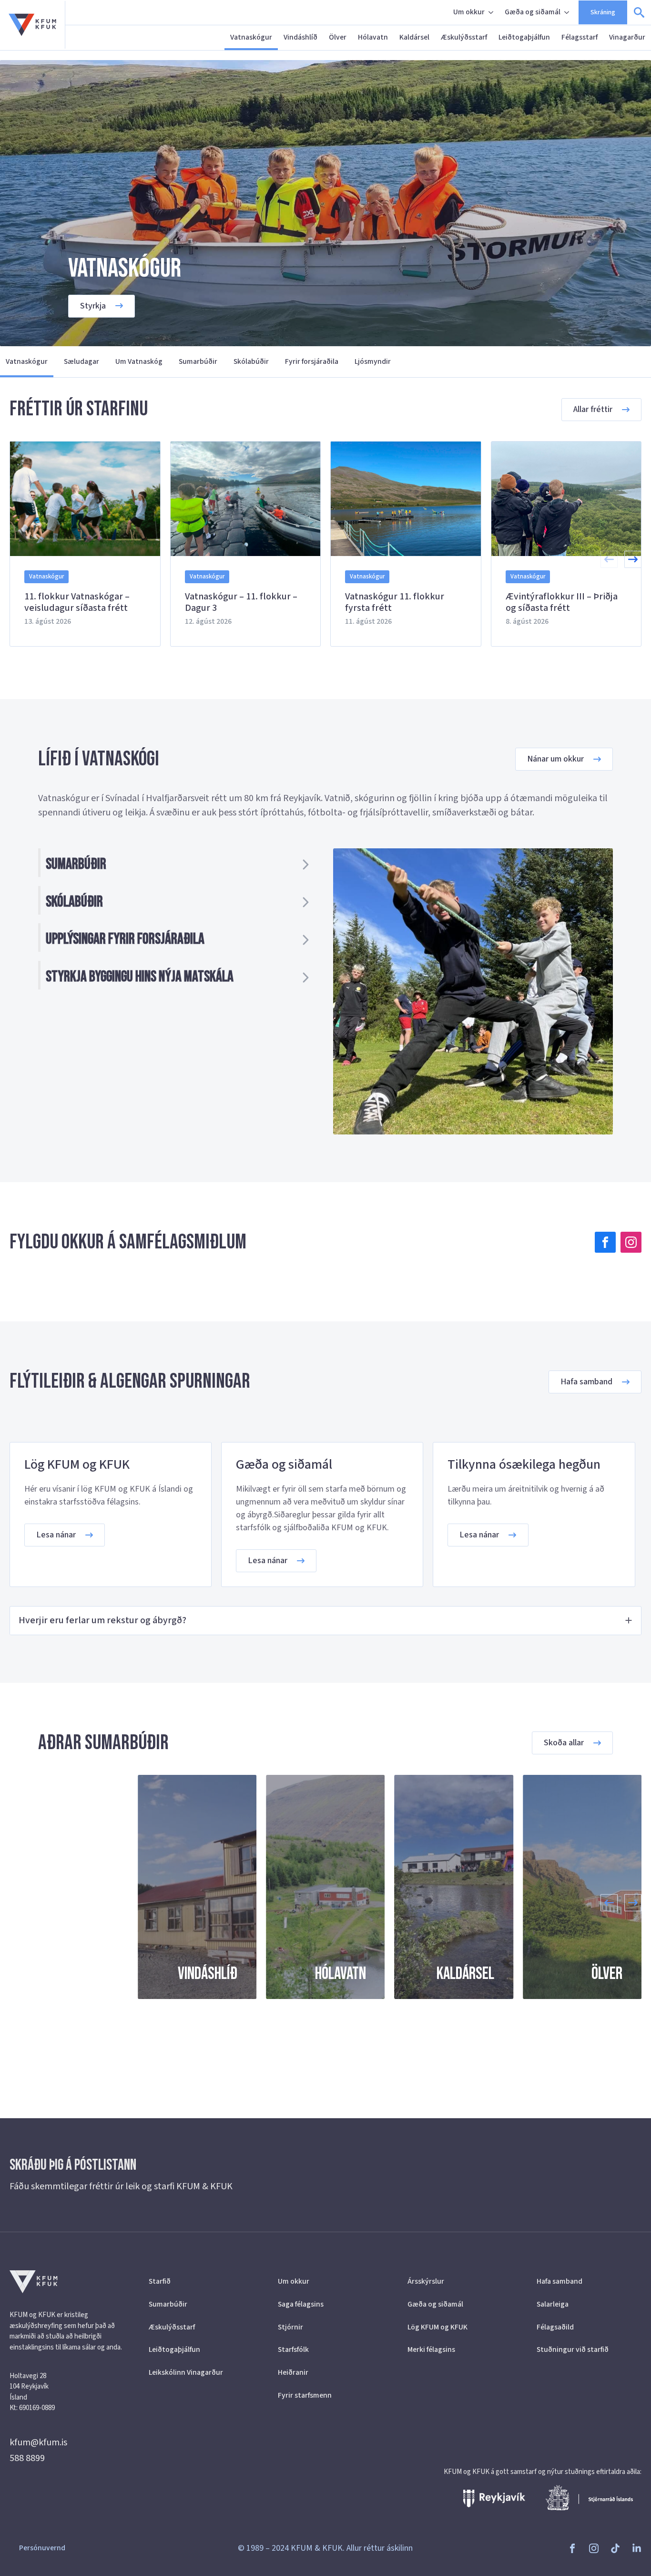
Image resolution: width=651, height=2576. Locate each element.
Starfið (160, 2281)
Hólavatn (373, 37)
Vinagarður (627, 37)
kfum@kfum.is (38, 2442)
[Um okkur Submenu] (492, 12)
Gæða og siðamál (533, 12)
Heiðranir (293, 2372)
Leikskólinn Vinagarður (186, 2372)
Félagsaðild (555, 2327)
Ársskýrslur (426, 2281)
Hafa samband (559, 2281)
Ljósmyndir (373, 361)
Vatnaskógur (251, 37)
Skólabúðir (251, 361)
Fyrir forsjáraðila (312, 361)
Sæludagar (81, 361)
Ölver (338, 37)
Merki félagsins (431, 2349)
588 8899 (27, 2458)
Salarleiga (553, 2304)
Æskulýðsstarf (464, 37)
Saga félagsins (301, 2304)
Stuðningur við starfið (573, 2349)
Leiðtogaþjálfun (524, 37)
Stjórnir (290, 2327)
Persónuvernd (42, 2548)
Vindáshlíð (300, 37)
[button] (633, 559)
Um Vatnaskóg (139, 361)
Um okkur (469, 12)
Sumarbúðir (198, 361)
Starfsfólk (293, 2349)
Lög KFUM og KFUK (437, 2327)
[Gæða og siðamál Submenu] (568, 12)
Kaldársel (414, 37)
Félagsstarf (580, 37)
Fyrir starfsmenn (305, 2395)
